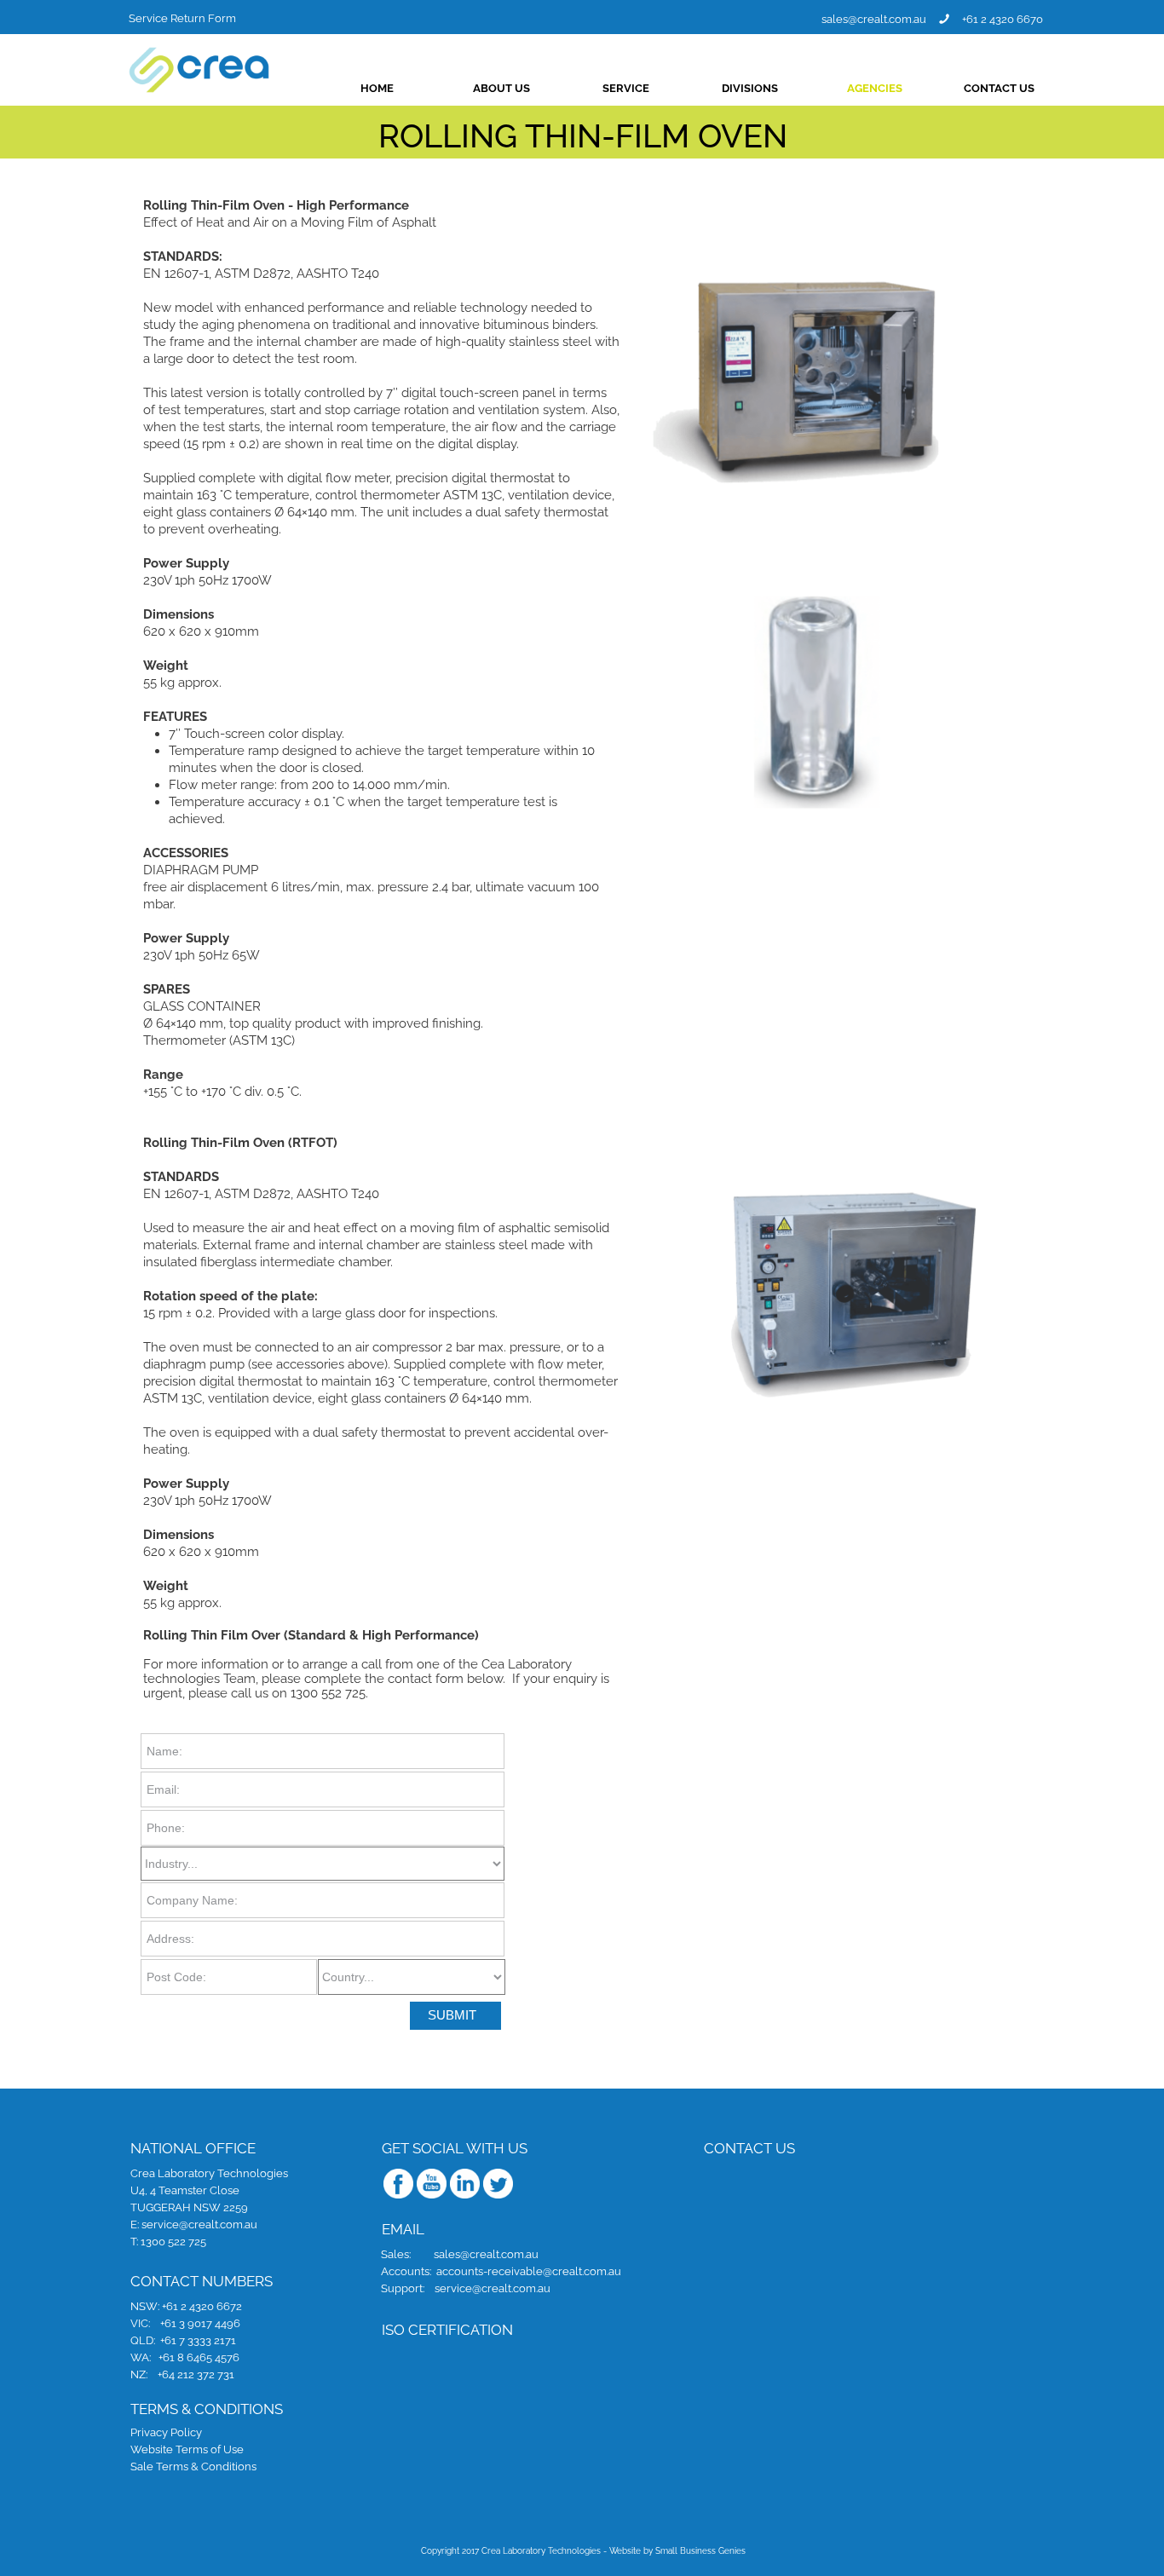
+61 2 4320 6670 (1003, 18)
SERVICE (626, 88)
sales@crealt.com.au (874, 19)
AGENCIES (875, 88)
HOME (377, 88)
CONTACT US (999, 88)
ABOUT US (501, 88)
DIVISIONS (750, 88)
